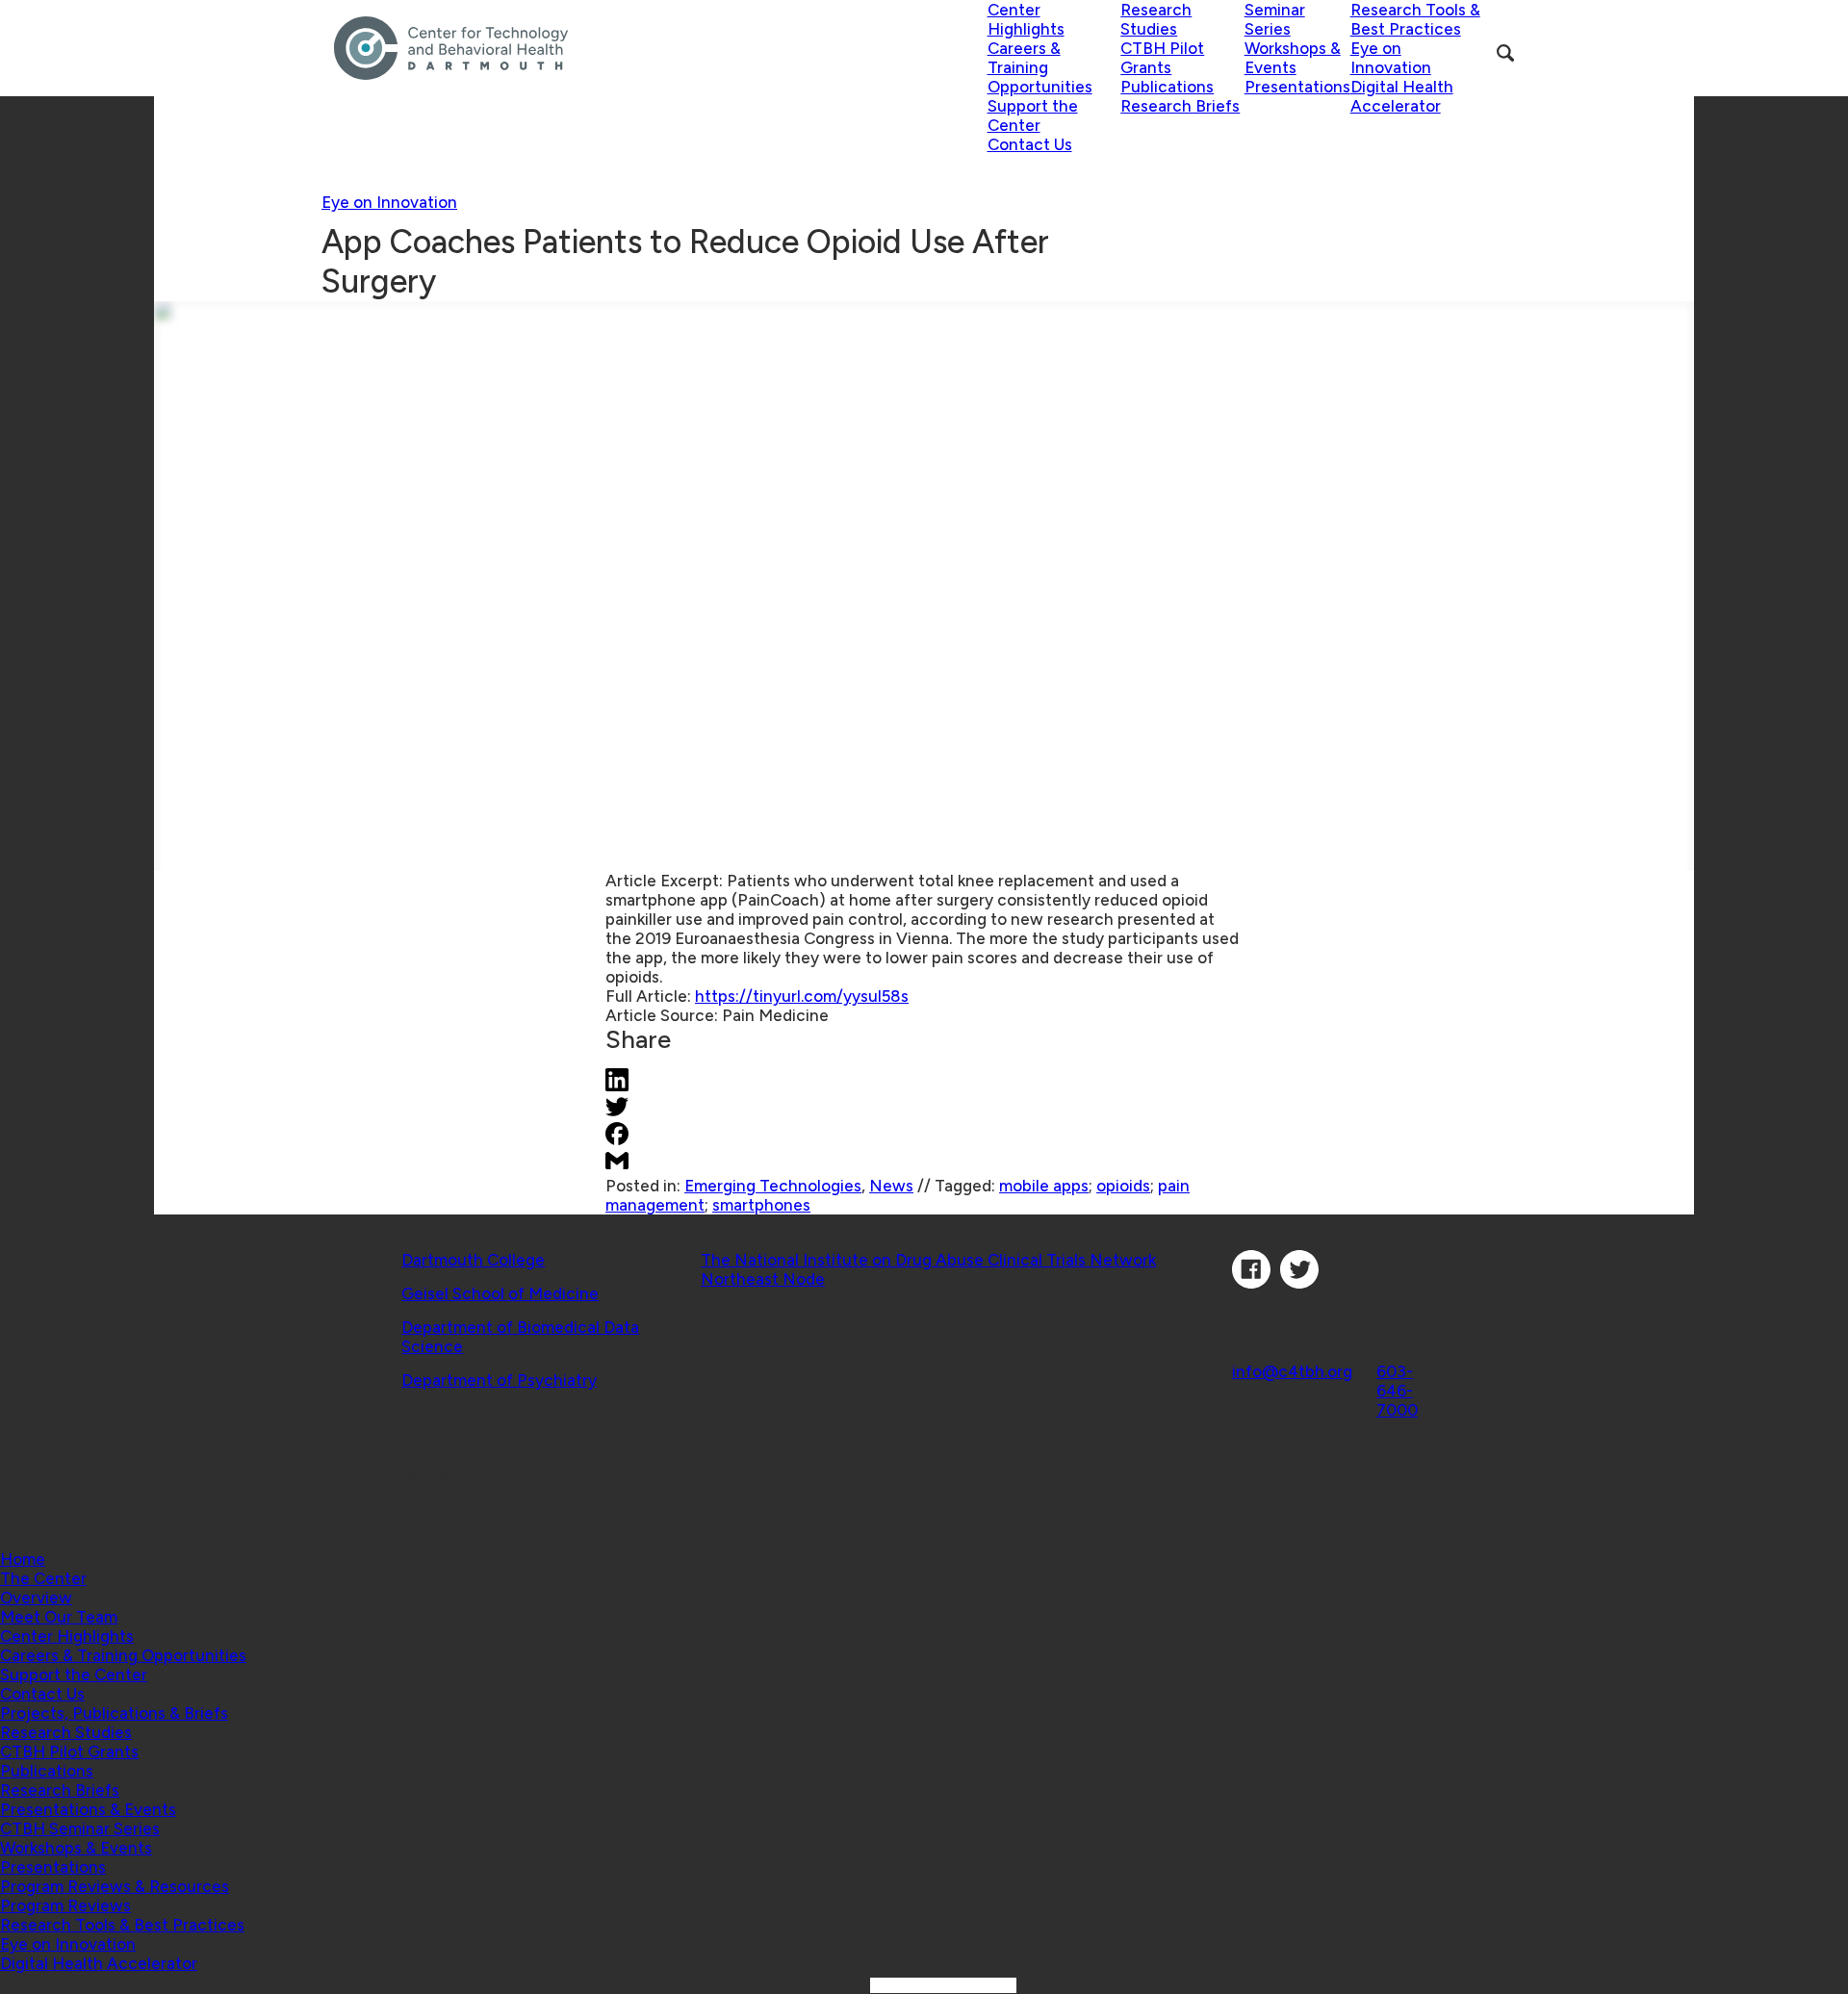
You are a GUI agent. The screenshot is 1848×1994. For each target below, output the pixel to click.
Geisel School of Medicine (500, 1293)
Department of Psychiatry (499, 1380)
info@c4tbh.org (1292, 1371)
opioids (1123, 1186)
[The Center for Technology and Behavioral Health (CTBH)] (661, 48)
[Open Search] (1505, 53)
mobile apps (1044, 1186)
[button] (43, 1578)
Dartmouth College (473, 1260)
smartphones (761, 1205)
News (891, 1186)
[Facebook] (1251, 1283)
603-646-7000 (1397, 1391)
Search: (840, 1984)
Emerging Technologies (773, 1186)
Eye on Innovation (389, 202)
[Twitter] (1299, 1283)
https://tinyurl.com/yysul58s (802, 996)
